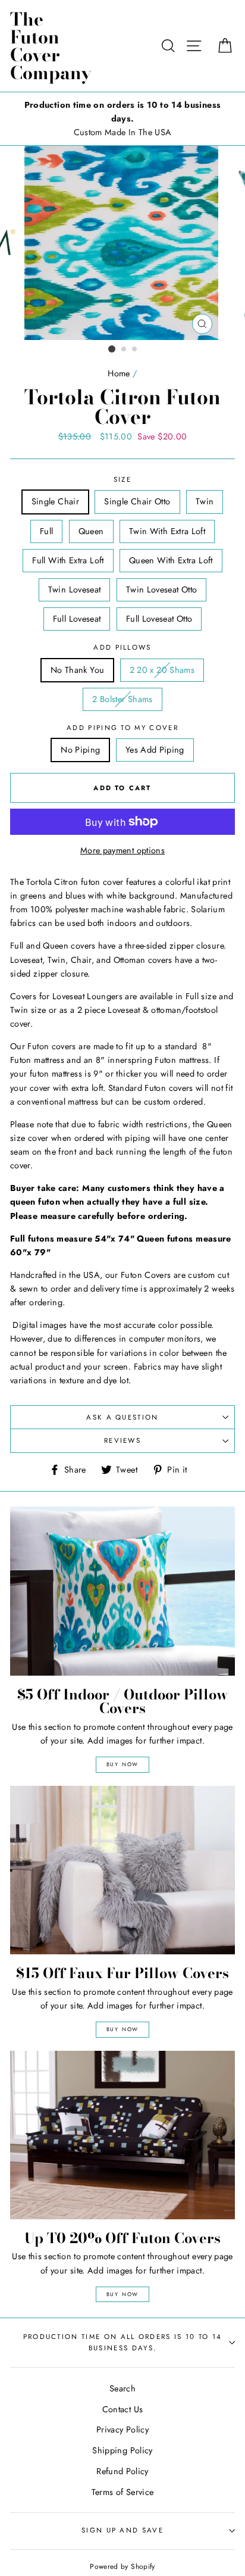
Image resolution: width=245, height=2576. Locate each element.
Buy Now (123, 1764)
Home (119, 373)
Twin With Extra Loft (167, 531)
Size (122, 479)
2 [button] (124, 350)
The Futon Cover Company (51, 46)
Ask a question (122, 1417)
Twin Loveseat (75, 590)
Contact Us (123, 2409)
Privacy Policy (122, 2430)
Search (122, 2388)
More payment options (122, 850)
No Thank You (77, 670)
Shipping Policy (122, 2450)
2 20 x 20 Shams (162, 670)
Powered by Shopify (122, 2566)
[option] (122, 119)
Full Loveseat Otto (159, 619)
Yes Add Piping (155, 750)
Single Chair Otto (137, 501)
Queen (91, 531)
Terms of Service (123, 2492)
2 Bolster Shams (122, 699)
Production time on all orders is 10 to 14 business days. (123, 2342)
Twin (205, 501)
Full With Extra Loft (68, 560)
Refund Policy (122, 2471)
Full (46, 531)
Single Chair (55, 501)
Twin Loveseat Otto (162, 590)
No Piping (80, 750)
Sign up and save (122, 2530)
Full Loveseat (77, 619)
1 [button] (112, 349)
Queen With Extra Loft (171, 560)
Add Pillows (122, 647)
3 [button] (135, 350)
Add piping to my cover (122, 728)
